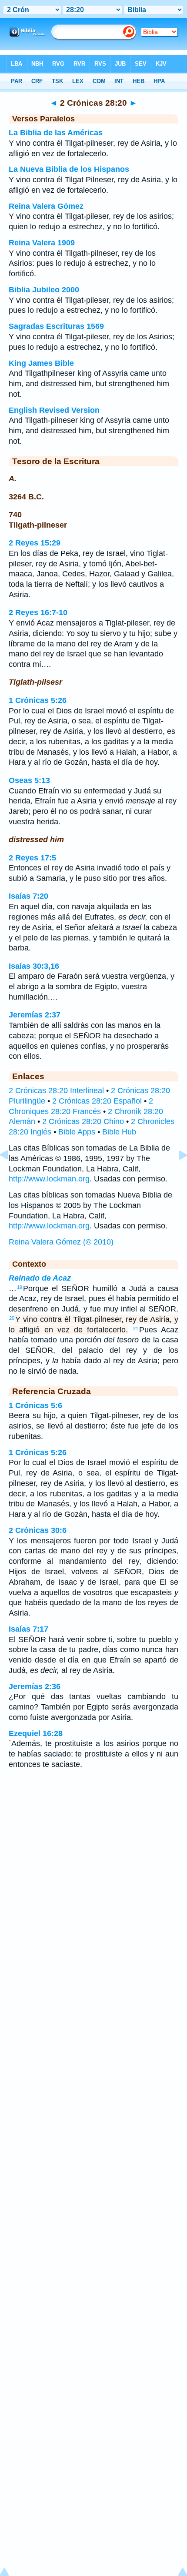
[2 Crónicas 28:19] (11, 1174)
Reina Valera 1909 (42, 243)
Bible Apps (77, 1132)
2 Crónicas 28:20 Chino (83, 1121)
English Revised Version (54, 410)
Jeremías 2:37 (35, 1015)
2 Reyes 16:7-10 (38, 612)
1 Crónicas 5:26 (38, 700)
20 (12, 1318)
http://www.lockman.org (49, 1179)
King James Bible (41, 363)
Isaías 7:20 (28, 896)
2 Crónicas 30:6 (38, 1530)
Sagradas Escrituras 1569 (56, 326)
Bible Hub (119, 1132)
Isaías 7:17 (28, 1629)
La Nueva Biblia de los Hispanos (69, 169)
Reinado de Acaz (40, 1278)
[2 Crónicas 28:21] (176, 1174)
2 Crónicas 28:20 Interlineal (56, 1091)
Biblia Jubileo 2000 (44, 290)
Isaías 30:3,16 (34, 966)
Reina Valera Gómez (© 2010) (61, 1242)
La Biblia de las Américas (56, 133)
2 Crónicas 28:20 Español (97, 1101)
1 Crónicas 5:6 (35, 1405)
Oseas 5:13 (29, 780)
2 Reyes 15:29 (35, 543)
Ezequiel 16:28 (36, 1733)
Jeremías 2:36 (35, 1686)
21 (136, 1328)
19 (20, 1287)
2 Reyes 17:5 (32, 858)
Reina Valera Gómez (46, 206)
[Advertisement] (93, 1846)
